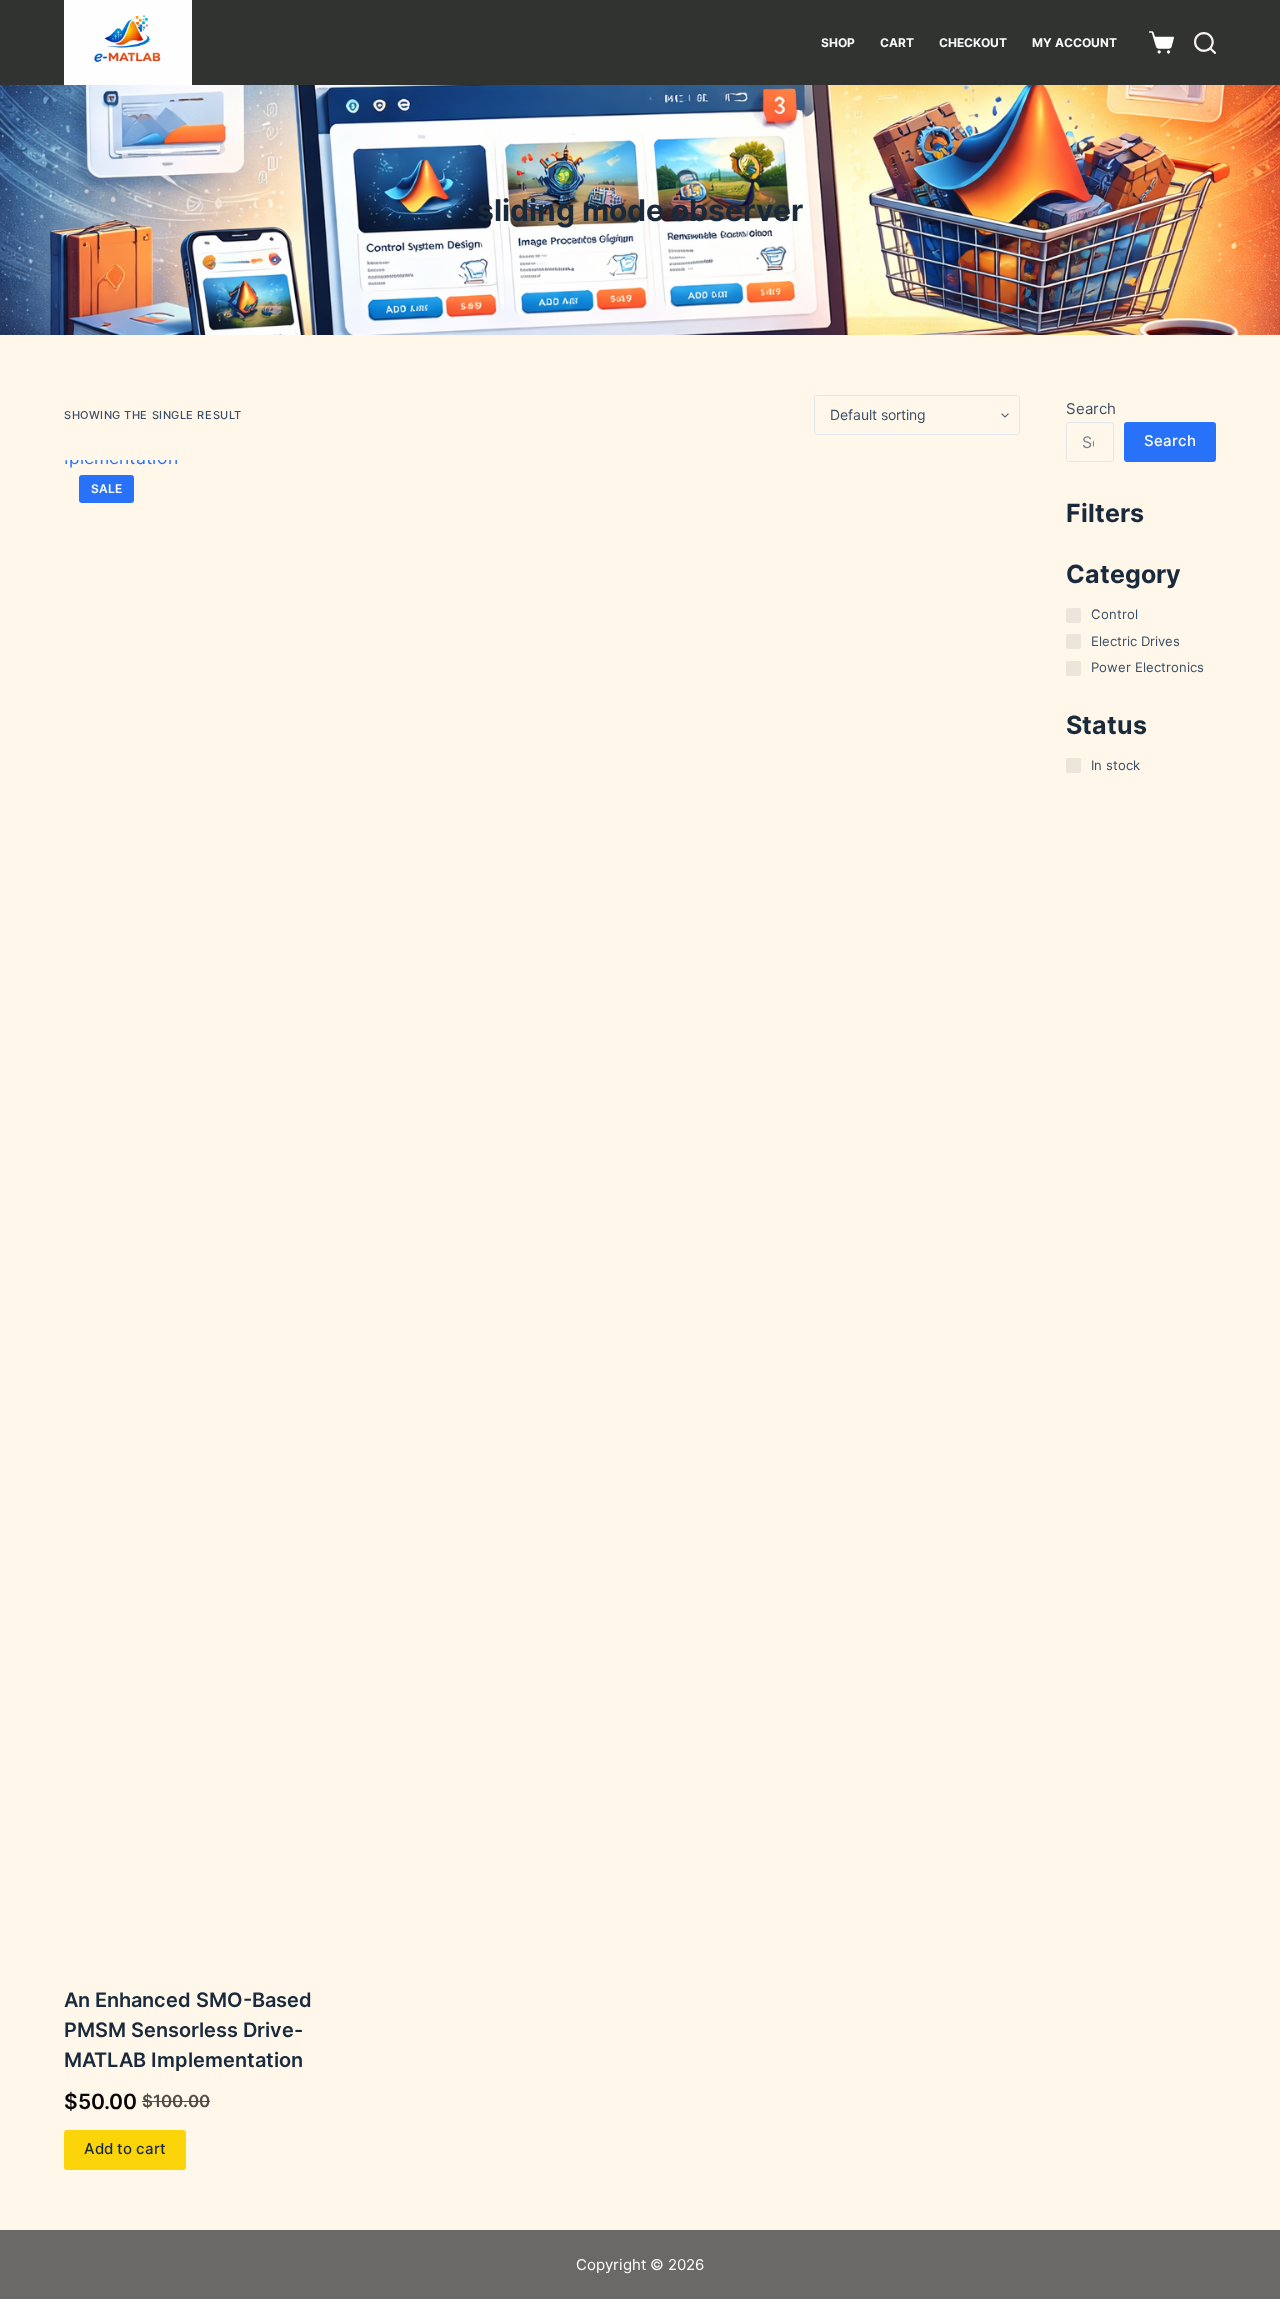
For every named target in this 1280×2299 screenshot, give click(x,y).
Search (1091, 408)
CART (897, 42)
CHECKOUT (973, 42)
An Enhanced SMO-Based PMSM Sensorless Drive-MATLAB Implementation (188, 2030)
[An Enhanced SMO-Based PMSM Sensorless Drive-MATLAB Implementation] (216, 1210)
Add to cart (125, 2148)
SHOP (838, 42)
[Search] (1205, 43)
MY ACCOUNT (1074, 42)
